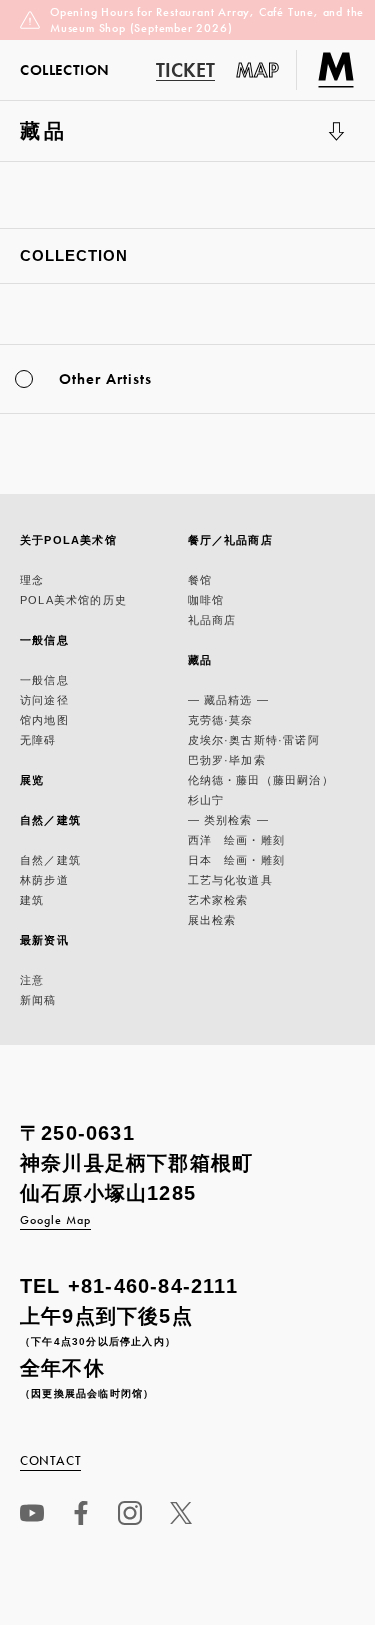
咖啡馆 (206, 600)
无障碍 (38, 740)
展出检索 (212, 920)
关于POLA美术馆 (68, 540)
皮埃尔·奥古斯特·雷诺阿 (254, 740)
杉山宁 (206, 800)
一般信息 (44, 640)
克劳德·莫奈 (221, 720)
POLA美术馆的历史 (73, 600)
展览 (32, 780)
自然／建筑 (50, 820)
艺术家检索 (218, 900)
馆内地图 (44, 720)
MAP (258, 70)
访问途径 (44, 700)
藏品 (68, 140)
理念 (32, 580)
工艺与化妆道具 (230, 880)
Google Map (55, 1220)
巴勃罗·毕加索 (227, 760)
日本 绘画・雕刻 (237, 860)
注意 (32, 980)
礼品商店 (212, 620)
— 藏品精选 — (229, 700)
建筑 (32, 900)
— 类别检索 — (229, 820)
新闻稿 (38, 1000)
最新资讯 (44, 940)
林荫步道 (44, 880)
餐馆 (200, 580)
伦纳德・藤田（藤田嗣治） (261, 780)
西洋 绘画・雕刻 (237, 840)
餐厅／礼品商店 (230, 540)
